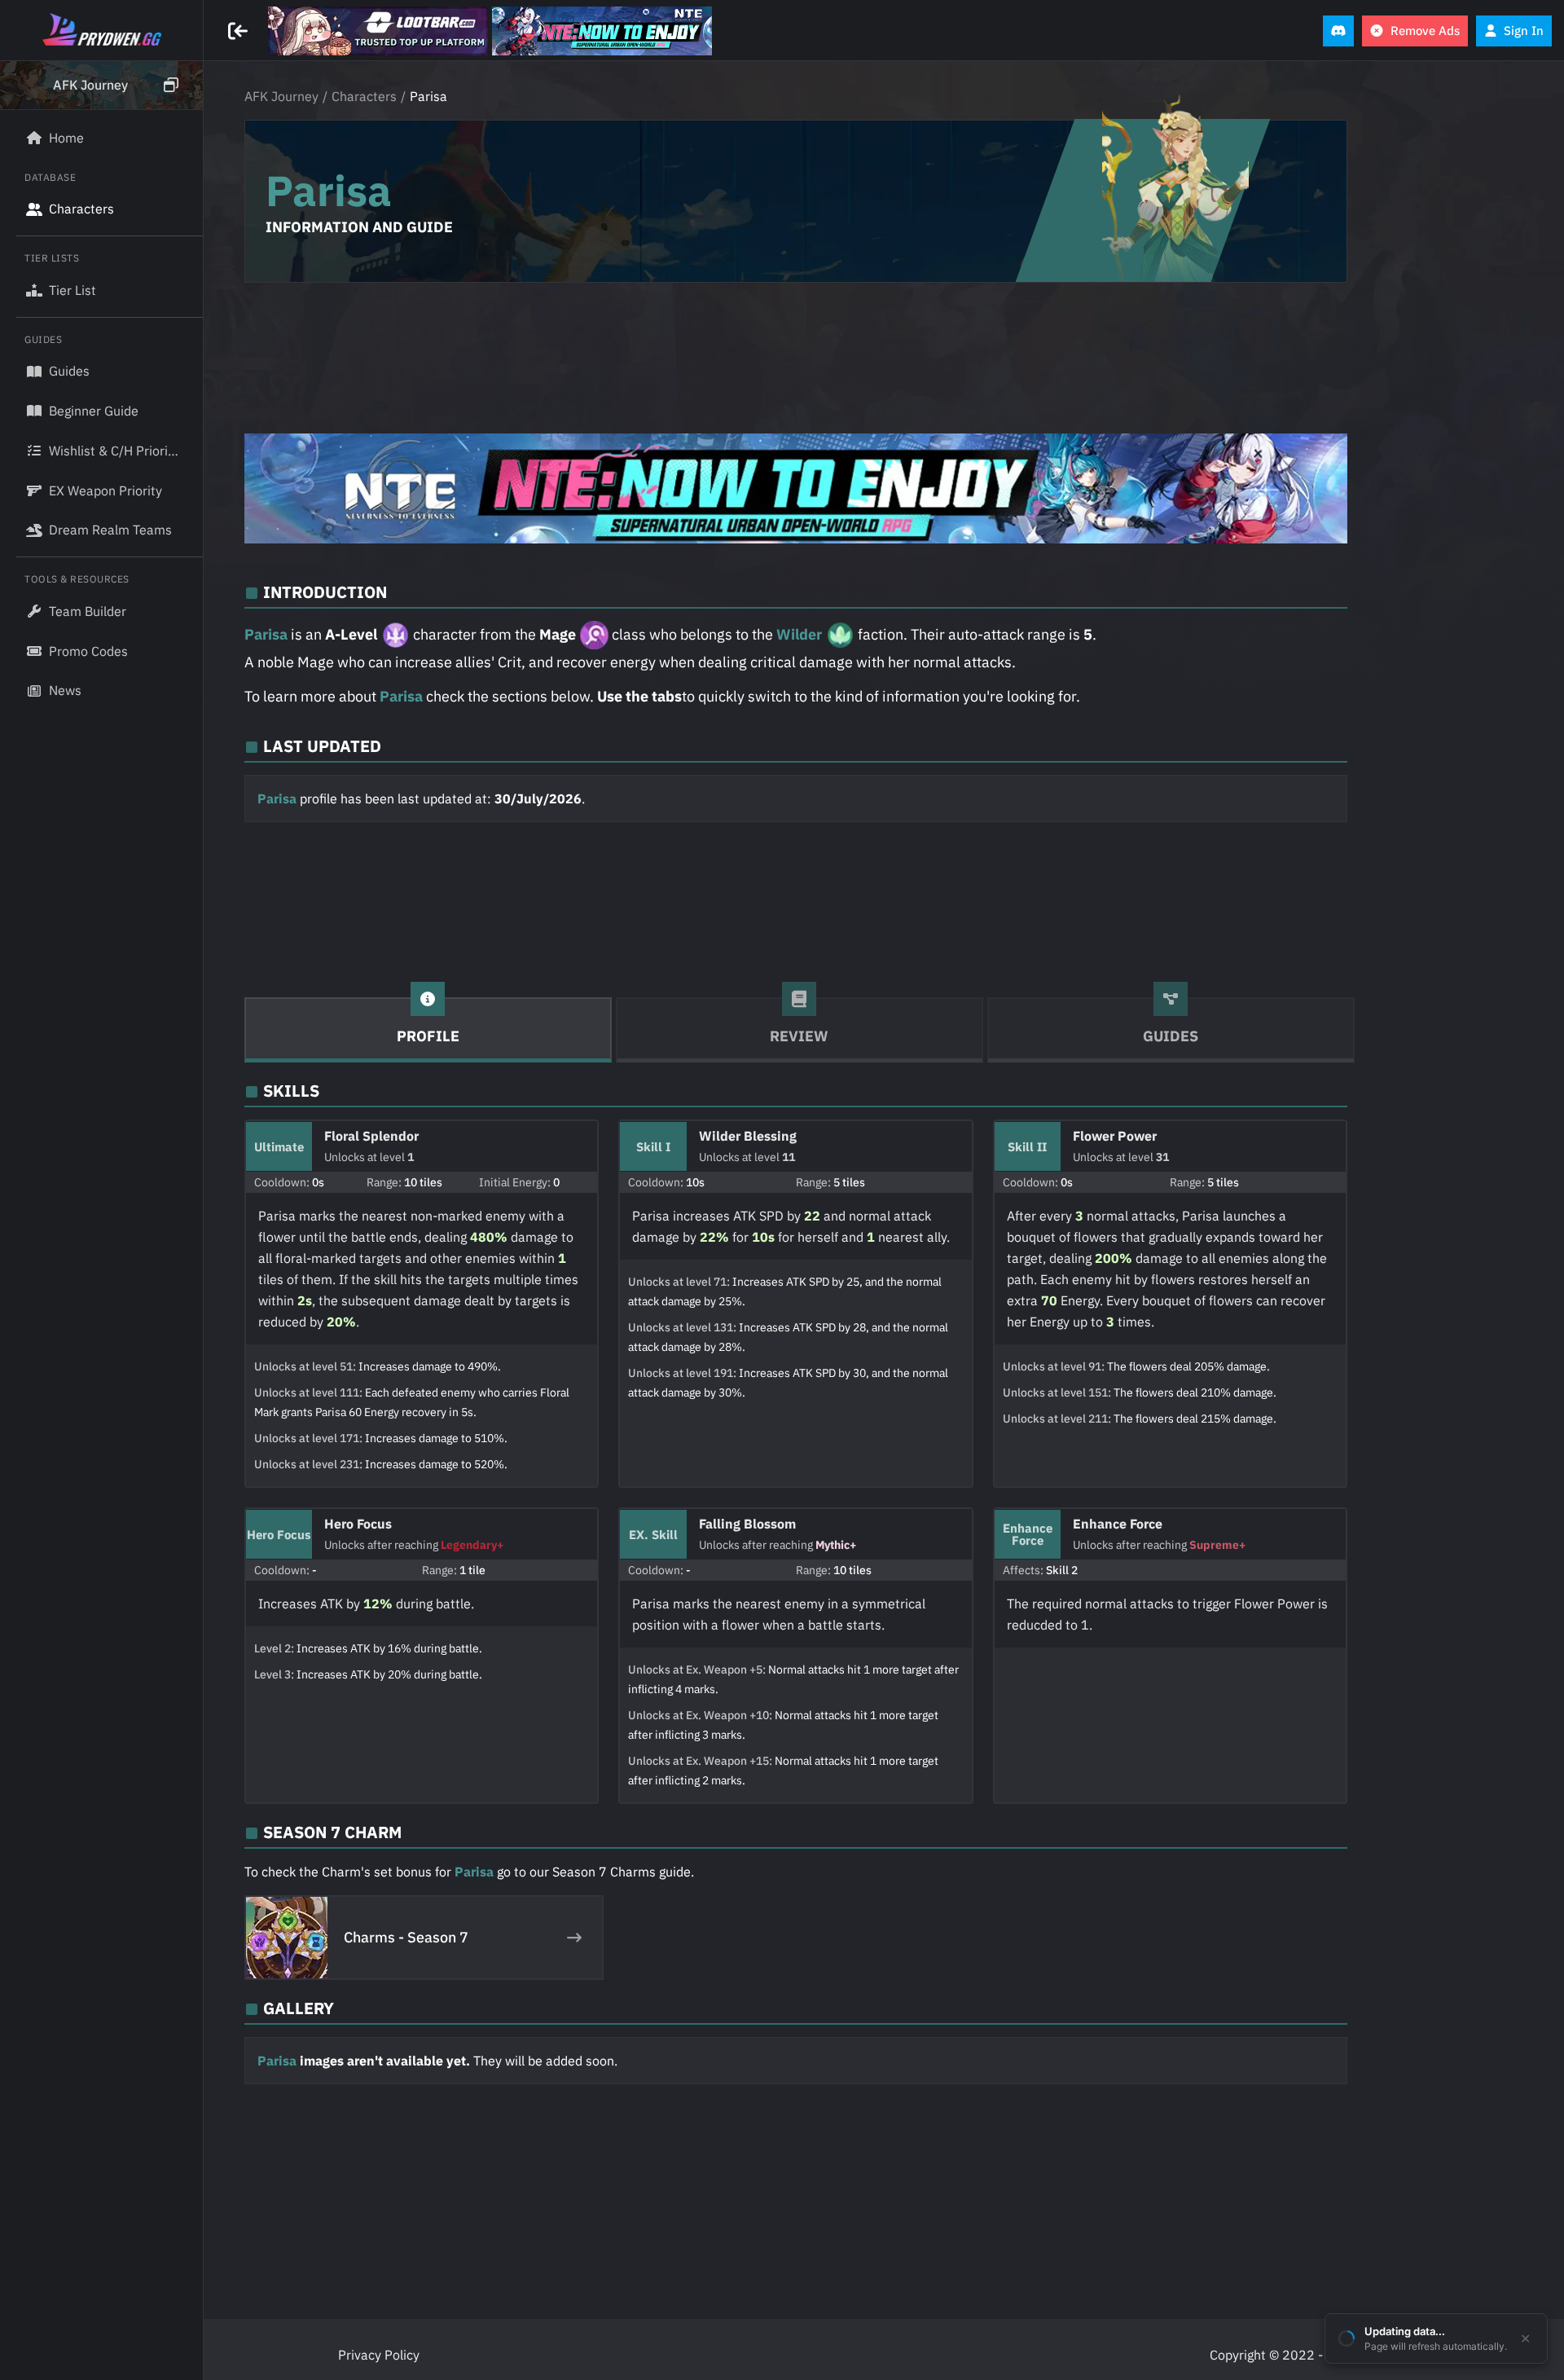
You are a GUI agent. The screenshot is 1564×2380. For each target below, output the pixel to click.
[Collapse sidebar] (240, 31)
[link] (378, 31)
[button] (101, 86)
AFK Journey (281, 96)
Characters (364, 96)
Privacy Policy (379, 2355)
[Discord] (1338, 31)
